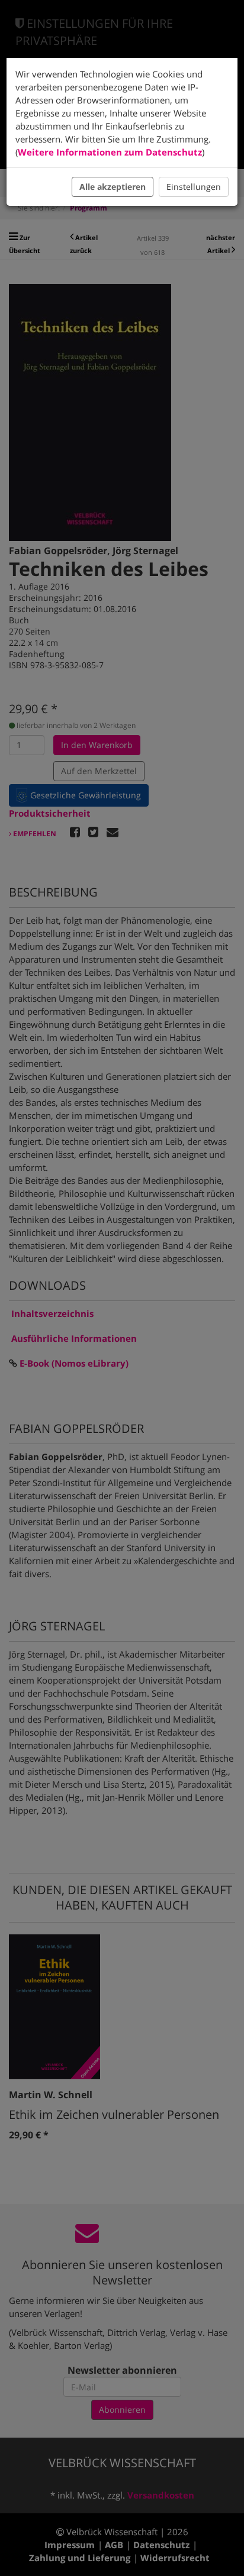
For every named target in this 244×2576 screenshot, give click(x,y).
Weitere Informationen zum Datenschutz (110, 152)
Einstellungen (194, 187)
